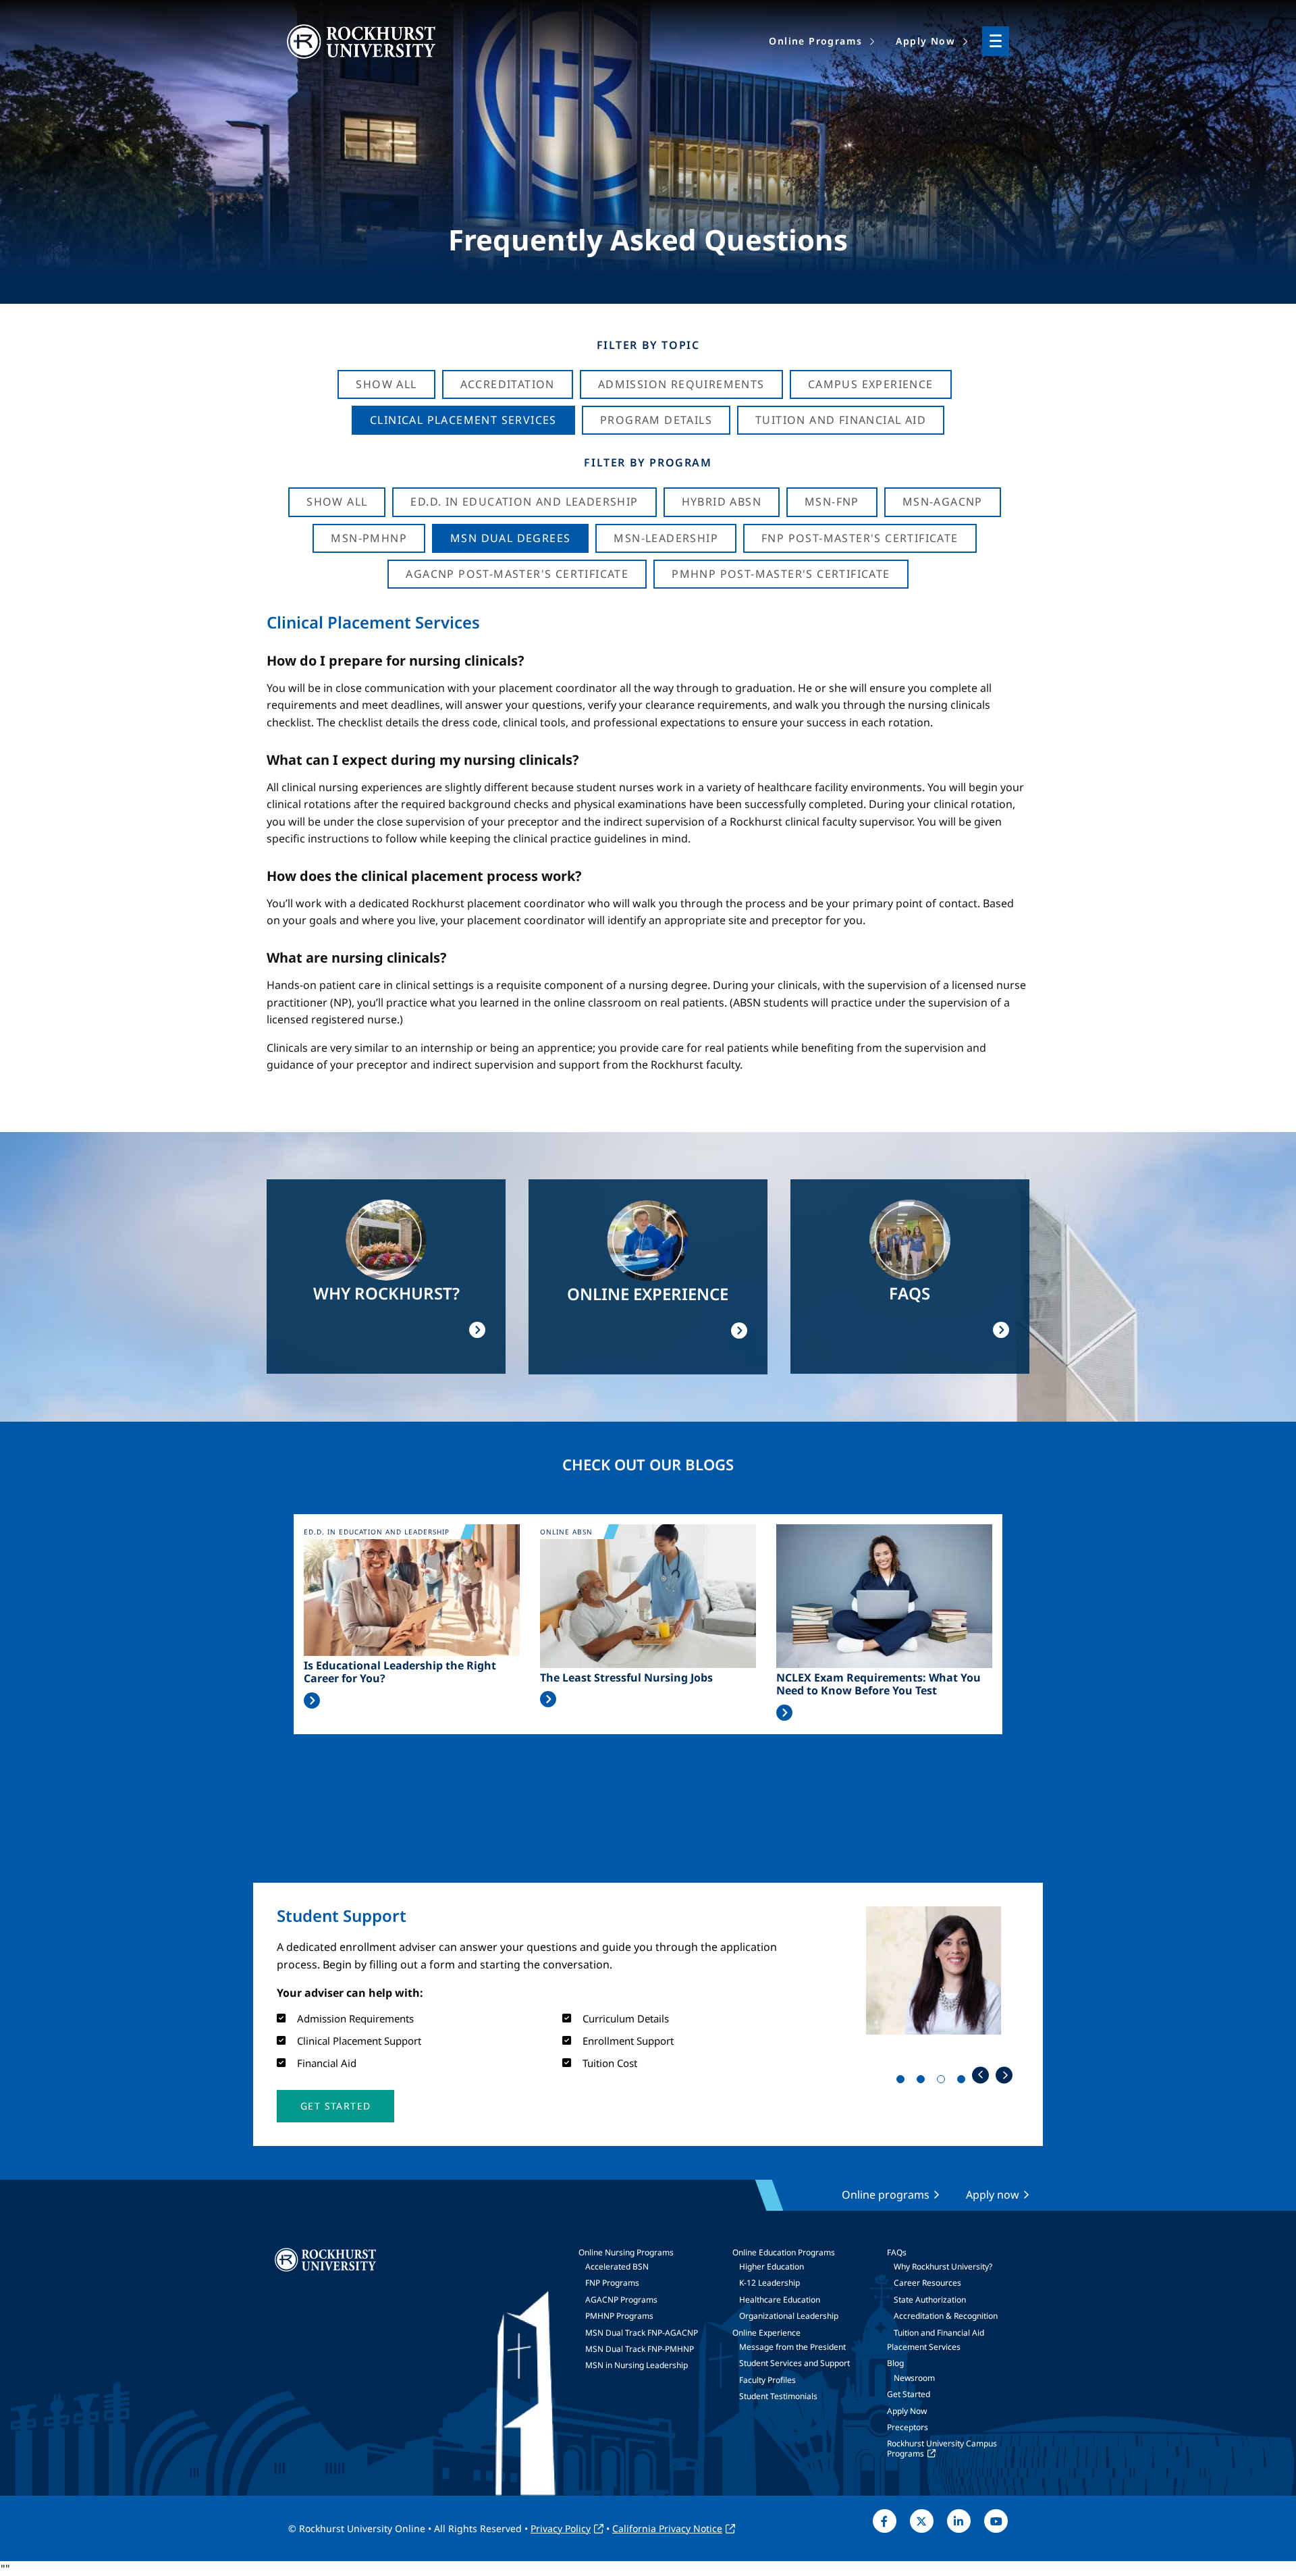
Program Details (656, 420)
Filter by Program (648, 462)
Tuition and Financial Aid (939, 2333)
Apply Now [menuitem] (925, 41)
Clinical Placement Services (463, 420)
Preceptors (908, 2427)
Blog (895, 2363)
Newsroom (914, 2378)
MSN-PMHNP (369, 538)
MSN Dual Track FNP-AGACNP (642, 2333)
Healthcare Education (780, 2300)
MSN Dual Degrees (510, 538)
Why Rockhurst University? (943, 2266)
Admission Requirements (681, 384)
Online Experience (766, 2333)
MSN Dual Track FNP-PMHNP (640, 2349)
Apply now (993, 2195)
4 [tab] (964, 2082)
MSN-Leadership (666, 538)
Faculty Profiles (767, 2380)
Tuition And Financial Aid (841, 420)
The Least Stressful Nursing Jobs (626, 1678)
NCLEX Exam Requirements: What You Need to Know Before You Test (879, 1684)
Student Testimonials (778, 2396)
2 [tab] (923, 2082)
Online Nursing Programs (626, 2252)
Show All (386, 384)
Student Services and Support (794, 2363)
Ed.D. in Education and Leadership (524, 502)
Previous (980, 2075)
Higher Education (772, 2266)
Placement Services (924, 2347)
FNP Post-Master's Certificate (860, 538)
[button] (335, 2106)
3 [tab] (944, 2082)
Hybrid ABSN (722, 502)
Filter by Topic (648, 345)
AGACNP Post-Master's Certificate (517, 574)
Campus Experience (871, 384)
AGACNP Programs (621, 2300)
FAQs (897, 2252)
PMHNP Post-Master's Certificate (781, 574)
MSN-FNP (832, 502)
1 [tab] (903, 2082)
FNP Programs (612, 2283)
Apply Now (907, 2411)
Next (1004, 2075)
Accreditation (508, 384)
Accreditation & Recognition (946, 2316)
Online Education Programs (784, 2252)
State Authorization (930, 2300)
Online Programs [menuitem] (815, 41)
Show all (337, 502)
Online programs (886, 2195)
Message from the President (792, 2347)
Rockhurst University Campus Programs (942, 2448)
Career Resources (927, 2283)
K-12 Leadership (769, 2283)
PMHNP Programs (619, 2316)
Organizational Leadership (789, 2316)
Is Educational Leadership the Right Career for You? (400, 1672)
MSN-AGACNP (943, 502)
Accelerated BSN (617, 2266)
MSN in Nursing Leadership (637, 2365)
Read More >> (312, 1700)
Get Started (909, 2394)
